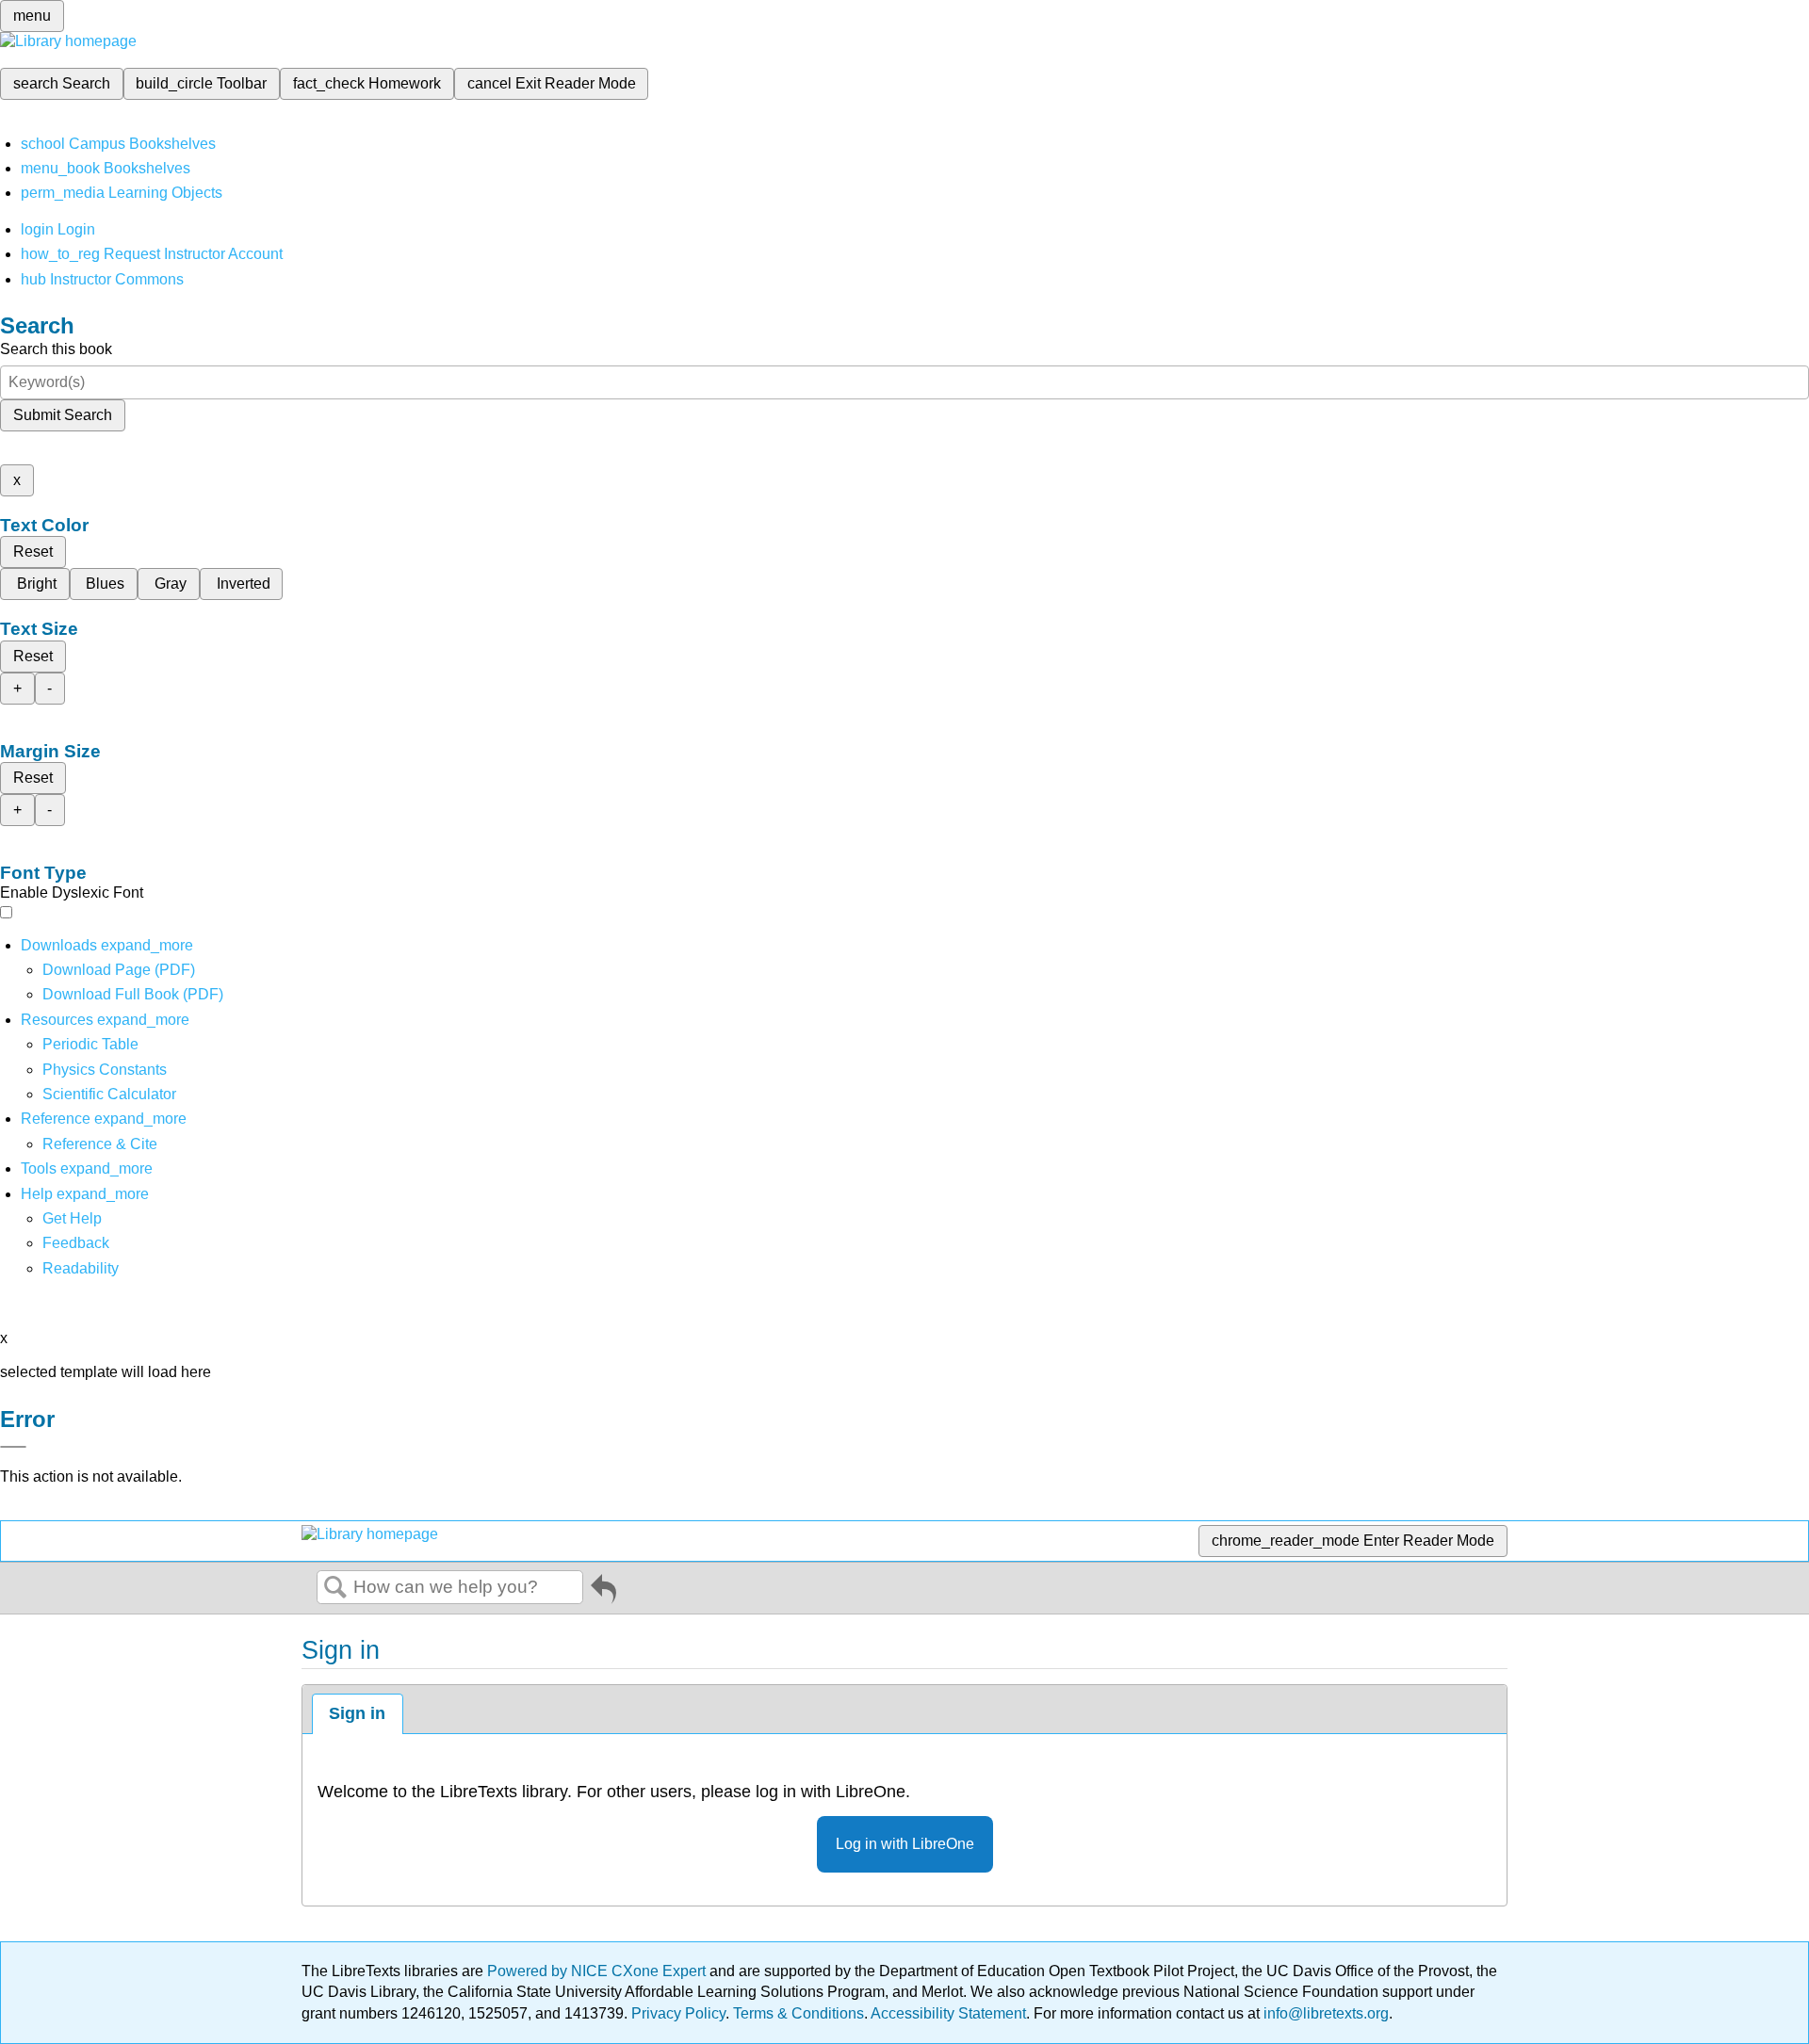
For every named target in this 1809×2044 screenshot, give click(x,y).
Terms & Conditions (799, 2013)
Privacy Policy (678, 2013)
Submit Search (63, 415)
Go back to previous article (603, 1592)
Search (335, 1588)
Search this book (56, 349)
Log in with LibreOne (905, 1844)
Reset (33, 552)
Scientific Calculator (109, 1094)
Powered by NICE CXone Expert (598, 1971)
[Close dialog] (13, 1447)
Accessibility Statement (948, 2013)
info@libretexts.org (1324, 2013)
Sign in (357, 1713)
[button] (76, 1243)
